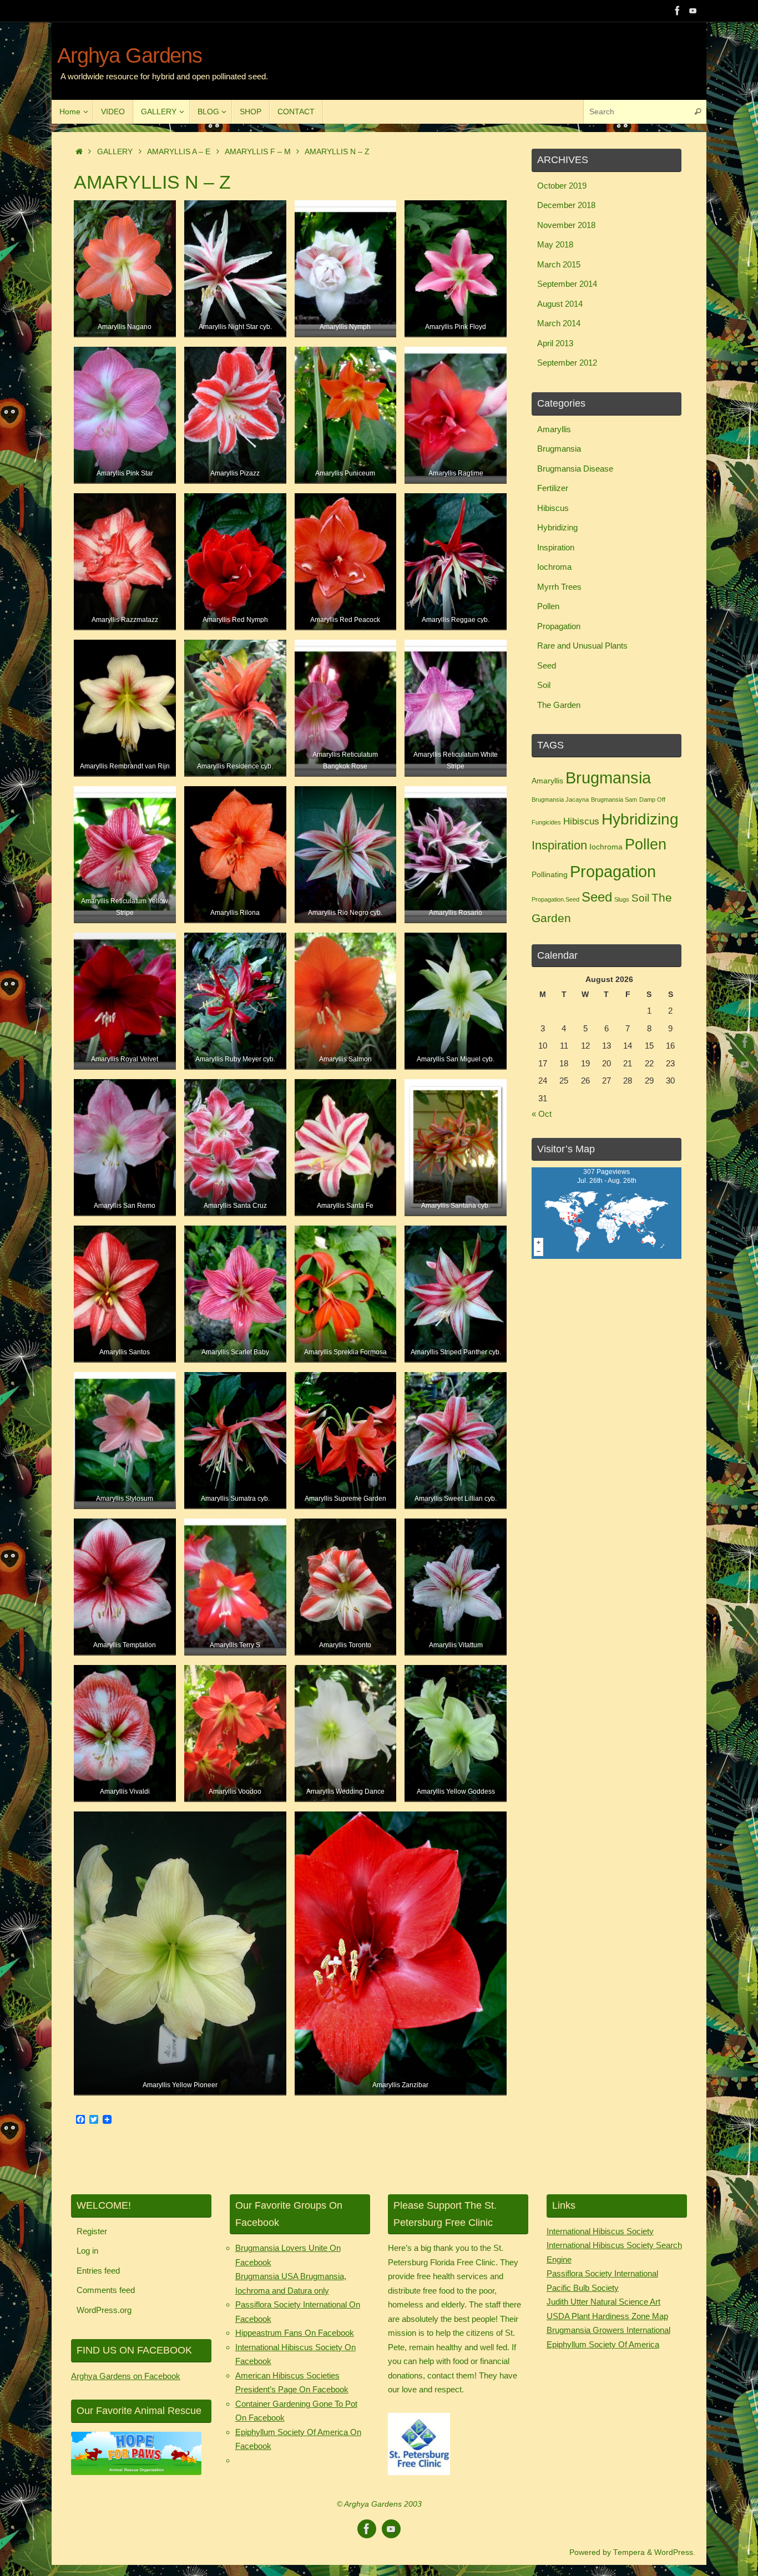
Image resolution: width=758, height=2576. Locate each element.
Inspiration (556, 547)
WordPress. (675, 2552)
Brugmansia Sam (614, 799)
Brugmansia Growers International (608, 2330)
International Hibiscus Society (600, 2231)
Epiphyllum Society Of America (603, 2344)
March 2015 (559, 264)
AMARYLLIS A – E (179, 152)
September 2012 (567, 363)
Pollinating (550, 874)
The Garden (559, 705)
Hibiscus (553, 508)
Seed (547, 665)
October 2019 (562, 186)
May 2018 (555, 244)
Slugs (622, 899)
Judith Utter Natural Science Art (603, 2302)
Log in (87, 2251)
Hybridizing (557, 527)
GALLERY (115, 152)
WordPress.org (104, 2310)
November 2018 (566, 225)
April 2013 (555, 343)
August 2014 (560, 304)
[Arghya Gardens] (678, 11)
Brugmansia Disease (575, 469)
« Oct (542, 1114)
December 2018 (566, 205)
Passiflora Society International (602, 2273)
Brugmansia (559, 449)
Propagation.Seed (555, 899)
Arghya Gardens (130, 56)
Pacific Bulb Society (583, 2288)
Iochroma (554, 567)
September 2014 (567, 284)
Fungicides (546, 822)
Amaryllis (554, 429)
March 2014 (559, 323)
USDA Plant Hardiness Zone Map (607, 2316)
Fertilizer (553, 488)
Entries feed (98, 2271)
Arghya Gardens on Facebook (126, 2376)
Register (92, 2231)
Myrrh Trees (559, 587)
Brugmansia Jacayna (560, 799)
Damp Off (652, 799)
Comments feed (106, 2290)
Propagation (559, 626)
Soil (544, 685)
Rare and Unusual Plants (582, 646)
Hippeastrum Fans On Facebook (295, 2333)
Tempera (629, 2552)
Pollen (548, 606)
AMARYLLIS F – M (258, 152)
